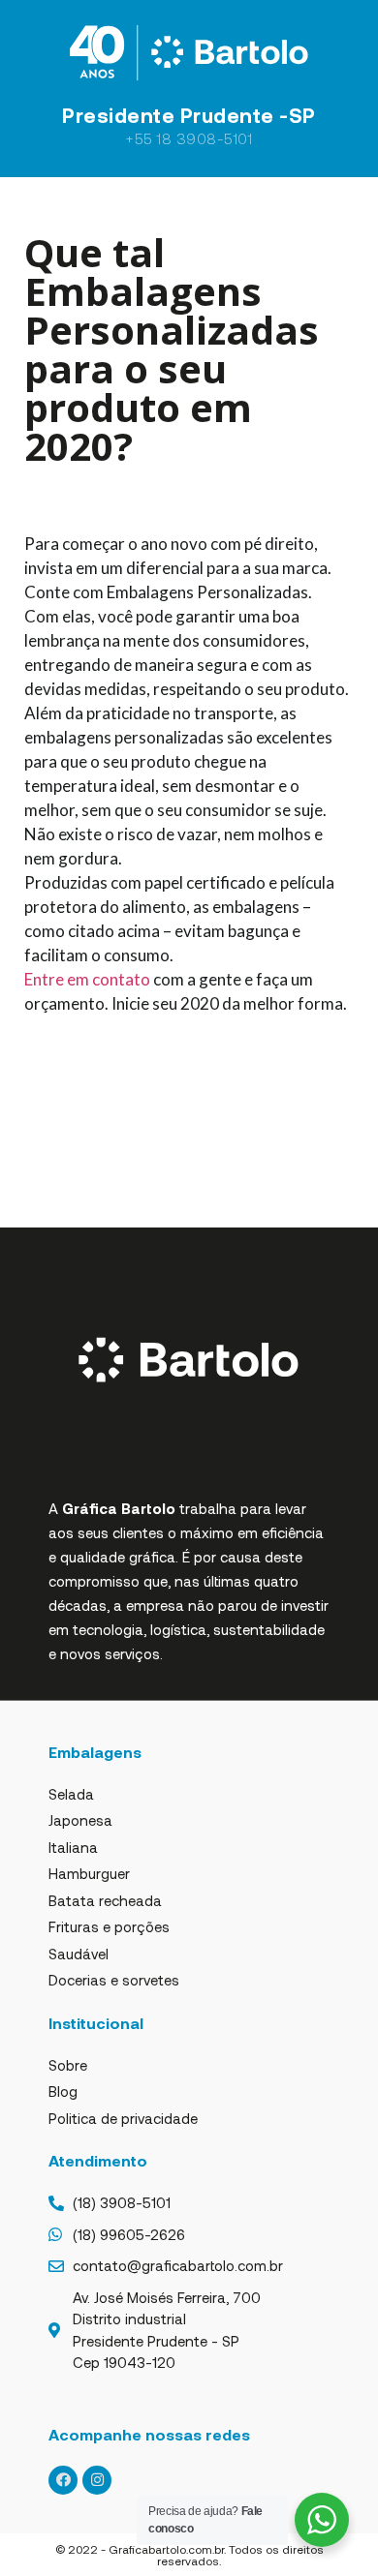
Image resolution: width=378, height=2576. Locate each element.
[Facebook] (63, 2480)
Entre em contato (87, 979)
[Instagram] (97, 2480)
